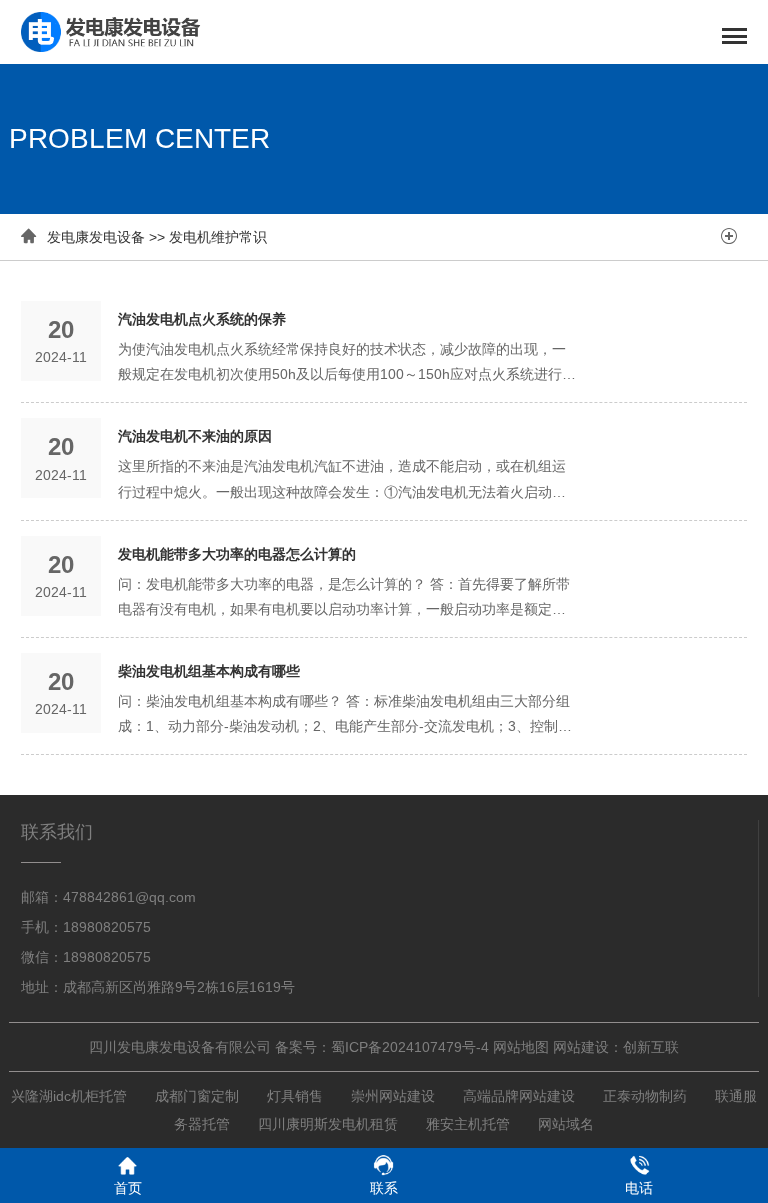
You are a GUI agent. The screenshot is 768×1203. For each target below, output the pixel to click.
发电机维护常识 (218, 237)
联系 (384, 1188)
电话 (639, 1188)
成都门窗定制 (197, 1096)
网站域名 (566, 1124)
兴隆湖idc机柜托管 (69, 1096)
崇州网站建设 (393, 1096)
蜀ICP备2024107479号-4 (410, 1047)
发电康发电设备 (96, 237)
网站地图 (521, 1047)
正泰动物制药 (645, 1096)
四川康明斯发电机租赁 (328, 1124)
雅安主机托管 (468, 1124)
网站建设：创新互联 (616, 1047)
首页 (128, 1188)
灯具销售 (295, 1096)
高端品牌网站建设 (519, 1096)
